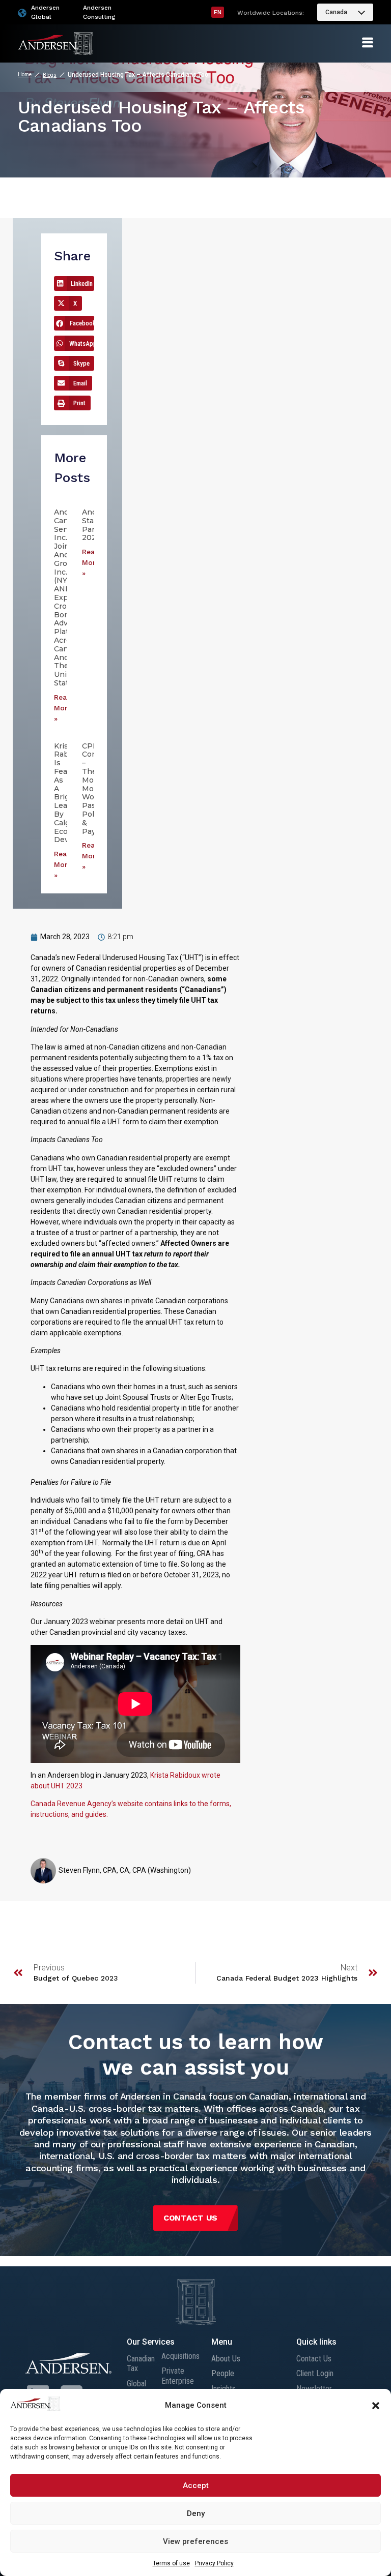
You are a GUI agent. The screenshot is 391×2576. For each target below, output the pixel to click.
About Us (226, 2359)
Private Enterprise (178, 2376)
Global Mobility (139, 2388)
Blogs (50, 75)
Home (25, 74)
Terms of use (171, 2563)
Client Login (315, 2373)
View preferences (195, 2541)
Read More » (63, 708)
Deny (196, 2513)
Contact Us (314, 2359)
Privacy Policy (214, 2563)
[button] (376, 2406)
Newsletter (314, 2389)
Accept (196, 2485)
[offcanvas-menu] (368, 43)
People (223, 2373)
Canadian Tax (141, 2363)
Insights (224, 2389)
